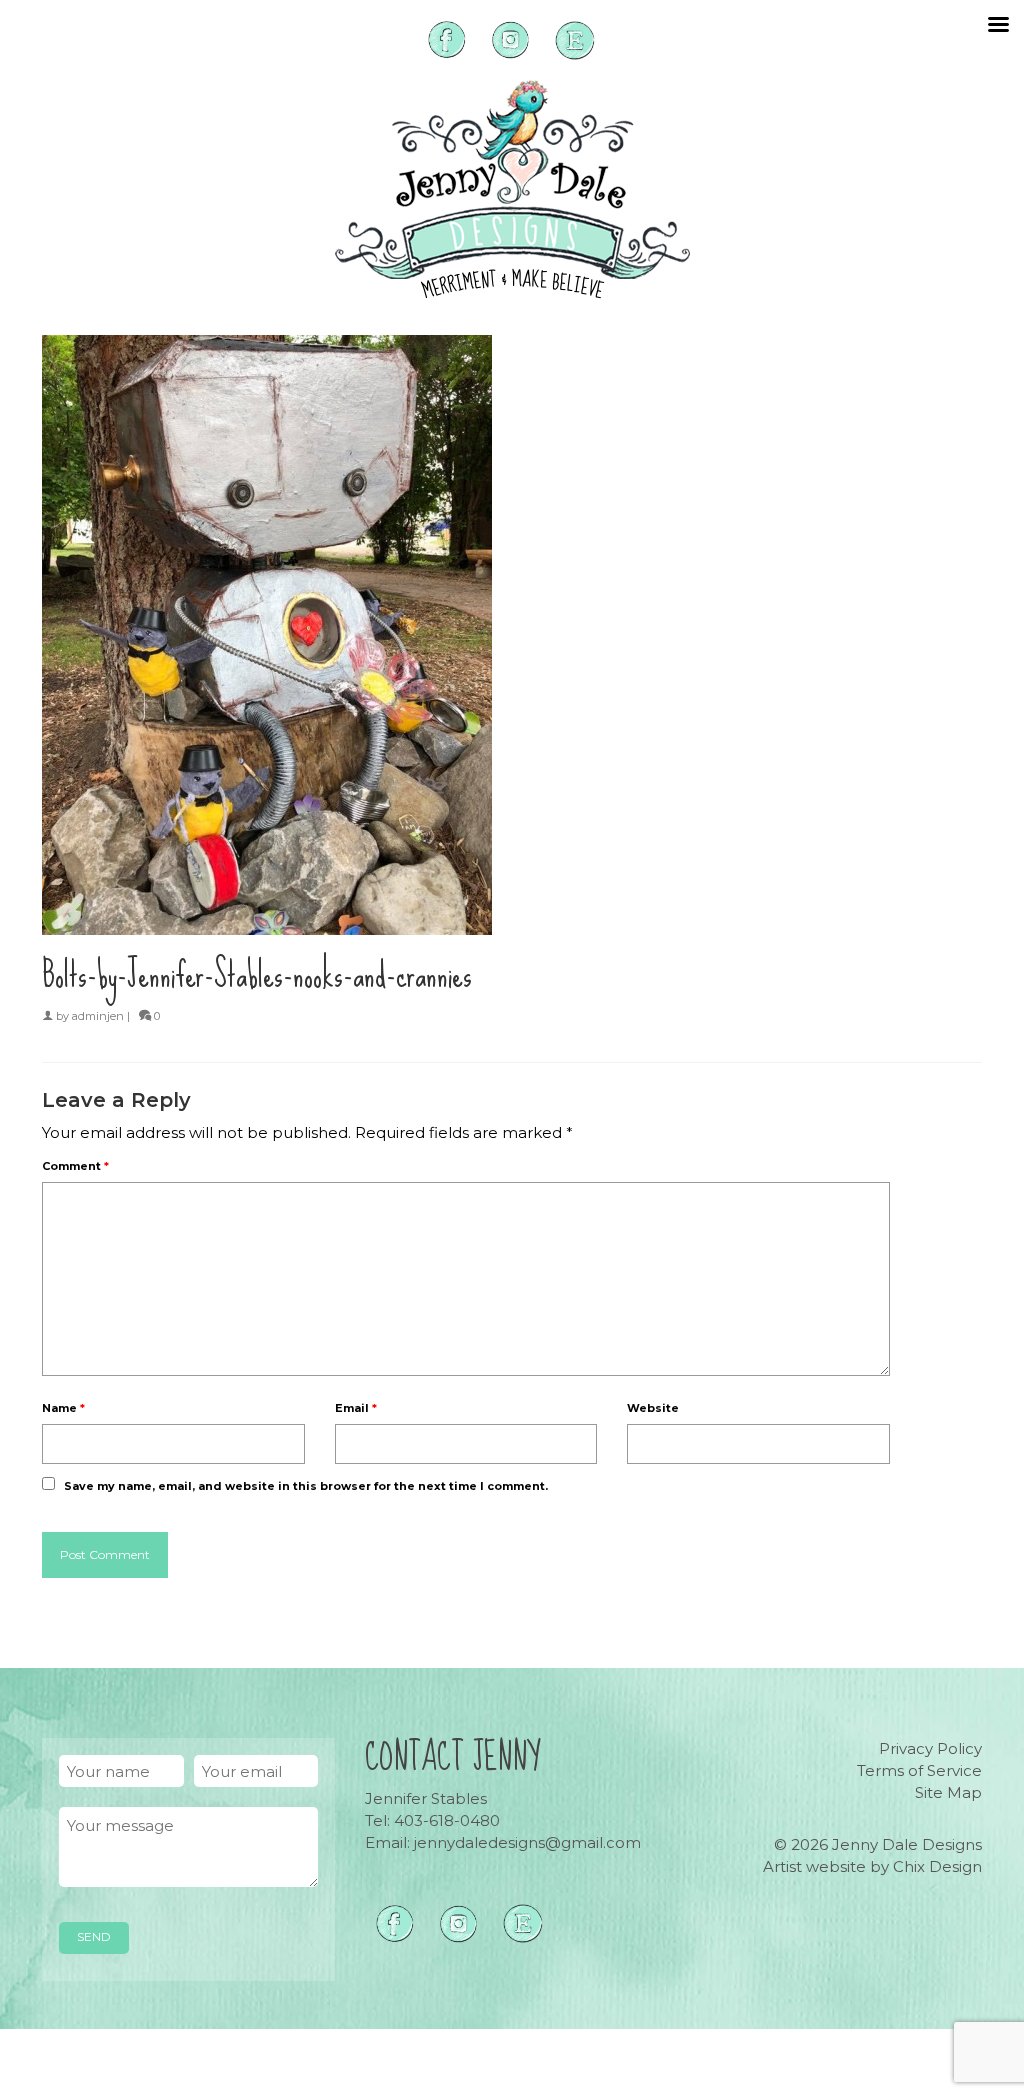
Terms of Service (919, 1770)
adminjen (98, 1016)
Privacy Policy (930, 1748)
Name (63, 1408)
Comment (75, 1166)
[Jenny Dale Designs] (512, 189)
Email (356, 1408)
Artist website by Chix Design (872, 1866)
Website (653, 1408)
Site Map (948, 1792)
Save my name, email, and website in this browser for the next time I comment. (306, 1486)
